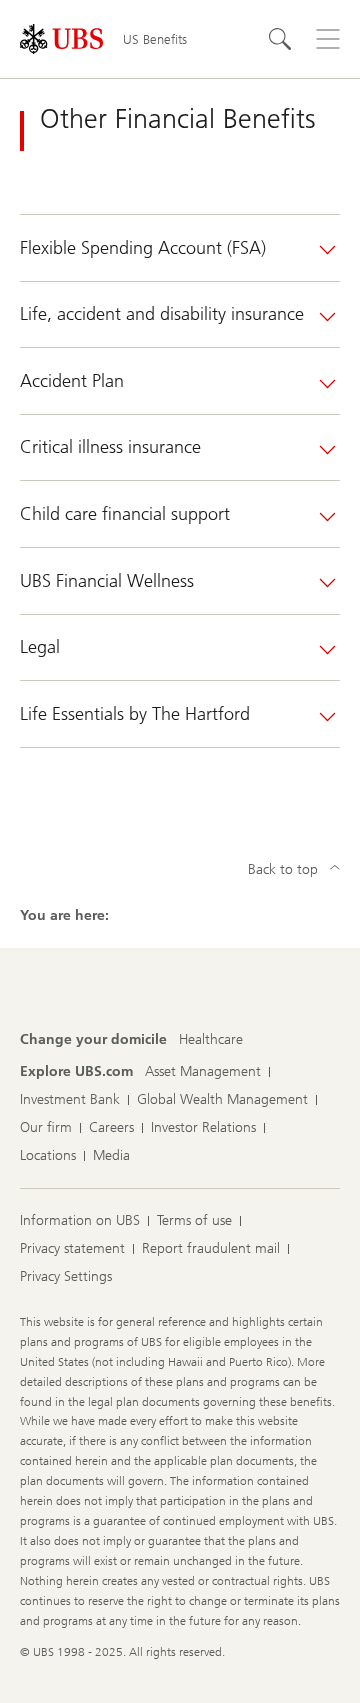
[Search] (280, 39)
